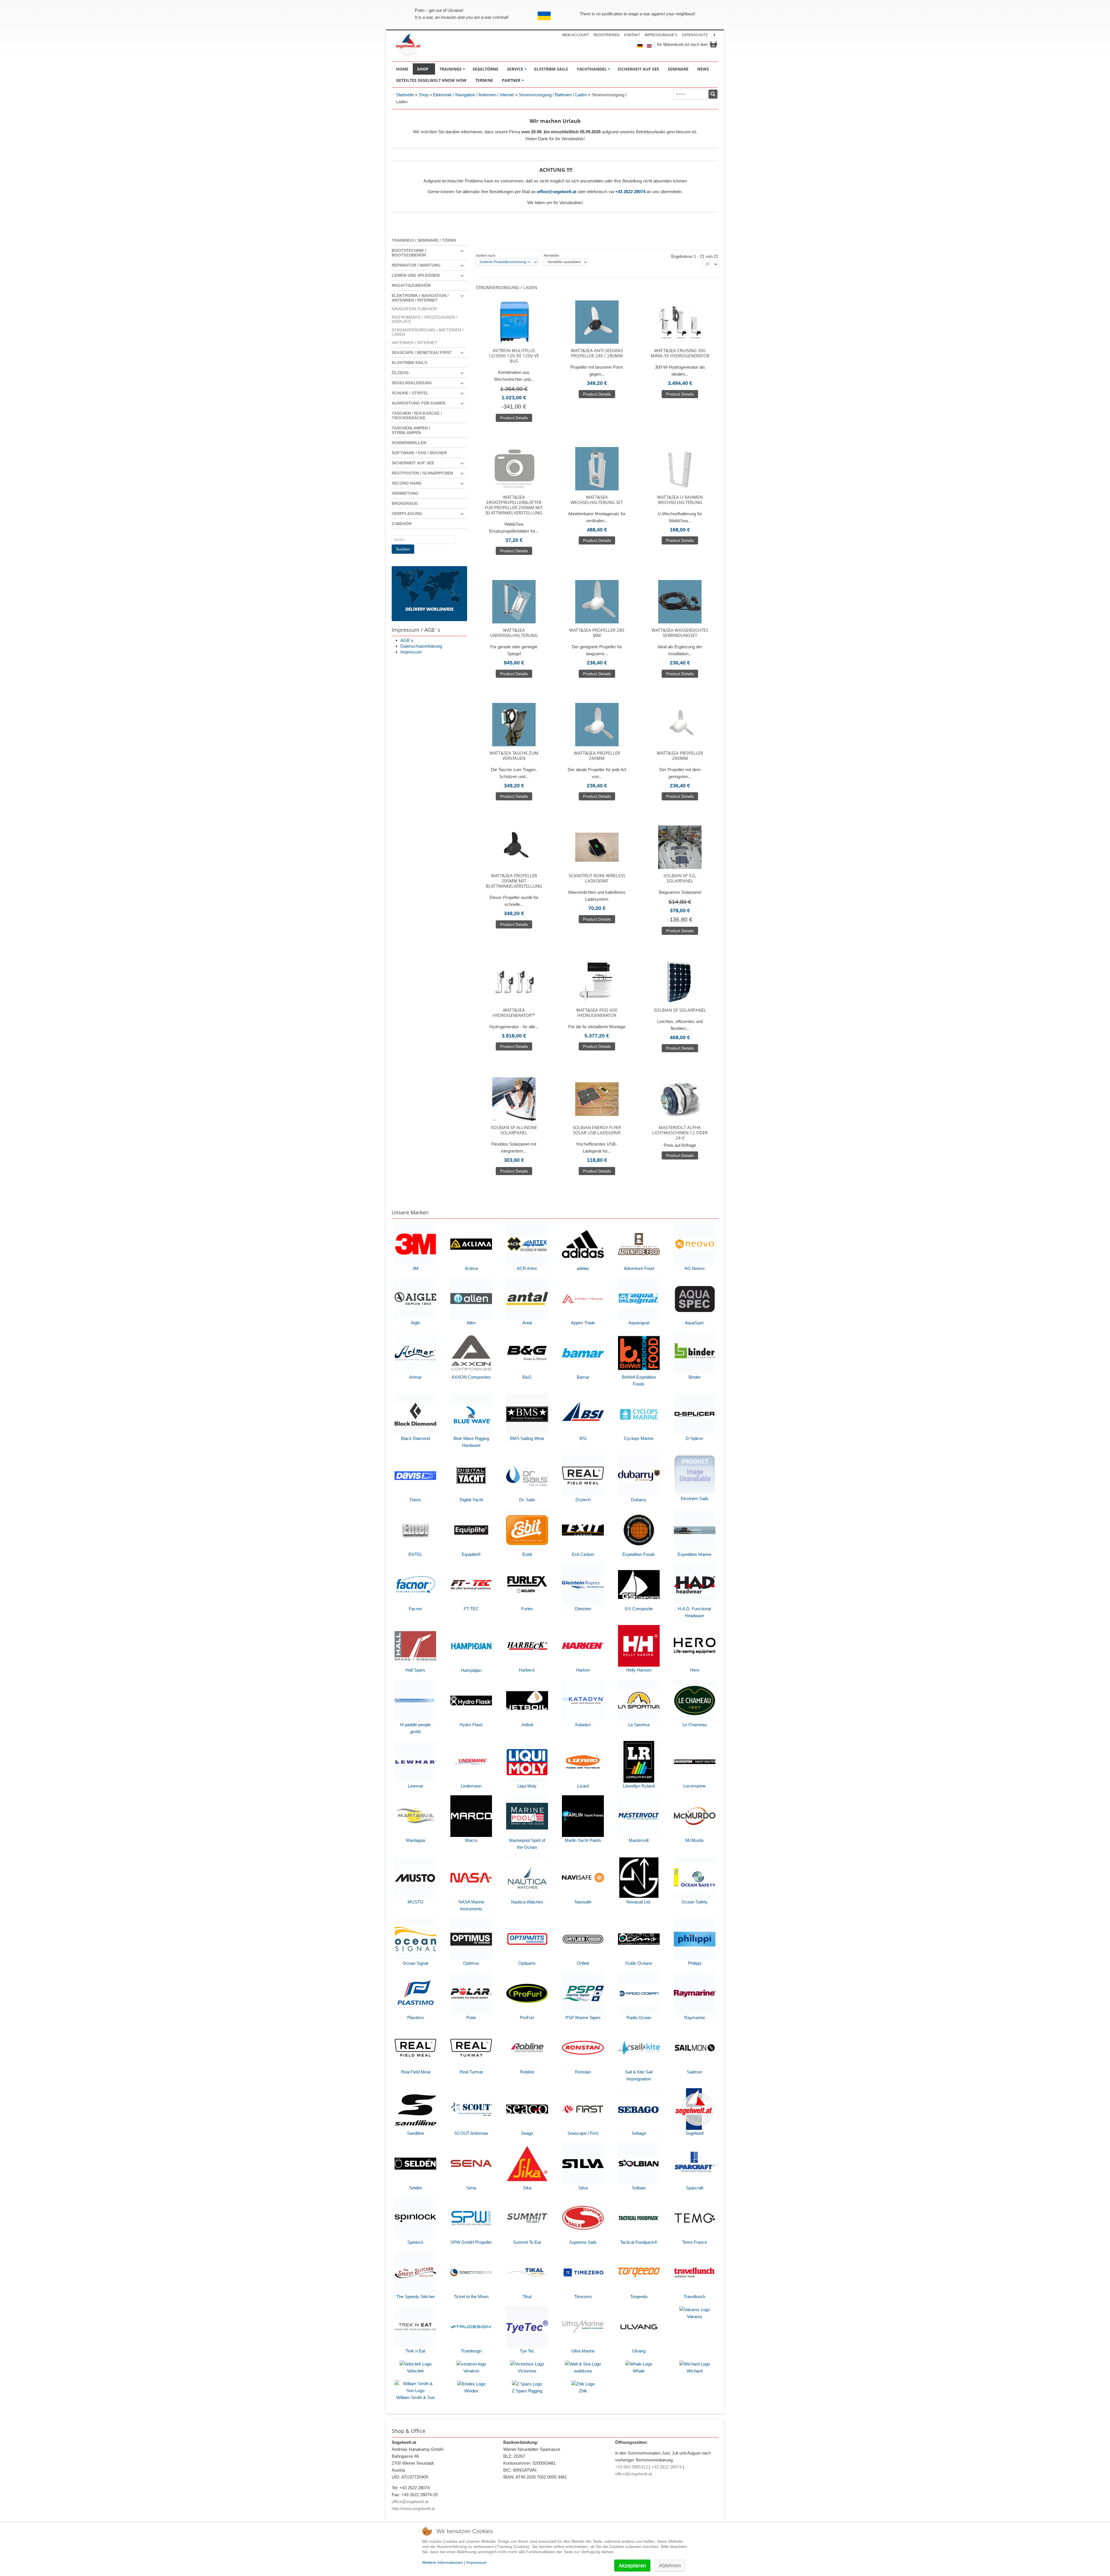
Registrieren (606, 35)
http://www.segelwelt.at (413, 2508)
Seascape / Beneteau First (422, 352)
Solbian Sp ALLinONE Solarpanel (514, 1130)
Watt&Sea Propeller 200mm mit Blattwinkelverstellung (514, 881)
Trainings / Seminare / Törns (424, 240)
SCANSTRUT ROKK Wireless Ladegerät (597, 878)
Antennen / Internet (415, 343)
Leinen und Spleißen (416, 275)
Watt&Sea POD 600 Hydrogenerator (597, 1013)
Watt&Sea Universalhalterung (514, 633)
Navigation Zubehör (414, 309)
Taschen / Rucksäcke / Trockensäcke (417, 416)
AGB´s (407, 640)
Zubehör (402, 524)
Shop (423, 95)
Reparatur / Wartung (416, 265)
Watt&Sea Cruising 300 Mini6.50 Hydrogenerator (680, 353)
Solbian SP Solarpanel (680, 1010)
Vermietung (405, 493)
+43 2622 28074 (630, 192)
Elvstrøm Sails (409, 363)
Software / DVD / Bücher (419, 453)
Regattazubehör (411, 285)
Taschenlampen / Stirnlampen (411, 430)
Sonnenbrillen (409, 443)
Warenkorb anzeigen (713, 44)
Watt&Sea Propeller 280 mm (597, 633)
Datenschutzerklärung (421, 646)
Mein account (576, 35)
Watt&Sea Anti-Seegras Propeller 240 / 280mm (597, 353)
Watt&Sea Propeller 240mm (597, 756)
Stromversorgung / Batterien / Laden (553, 95)
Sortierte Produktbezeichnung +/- (505, 262)
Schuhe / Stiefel (410, 393)
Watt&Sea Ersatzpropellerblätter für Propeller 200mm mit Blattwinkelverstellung (514, 505)
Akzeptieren (632, 2566)
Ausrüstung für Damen (419, 403)
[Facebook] (714, 35)
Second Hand (407, 483)
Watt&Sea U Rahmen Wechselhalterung (680, 500)
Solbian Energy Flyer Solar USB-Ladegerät (597, 1130)
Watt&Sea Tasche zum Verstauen (514, 756)
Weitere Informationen (442, 2562)
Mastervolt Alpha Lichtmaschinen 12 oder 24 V (680, 1133)
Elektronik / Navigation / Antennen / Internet (473, 95)
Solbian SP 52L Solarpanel (680, 878)
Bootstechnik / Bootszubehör (409, 253)
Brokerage (405, 503)
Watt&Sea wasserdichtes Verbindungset (680, 633)
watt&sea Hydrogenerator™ (514, 1013)
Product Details (514, 418)
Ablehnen (670, 2566)
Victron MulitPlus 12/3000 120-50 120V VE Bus (514, 356)
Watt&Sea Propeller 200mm (680, 756)
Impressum (411, 652)
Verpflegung (407, 514)
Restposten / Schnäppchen (422, 473)
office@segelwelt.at (557, 192)
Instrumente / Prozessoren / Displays (424, 320)
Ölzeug (400, 373)
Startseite (405, 95)
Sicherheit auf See (413, 463)
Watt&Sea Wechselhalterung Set (597, 500)
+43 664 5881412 (631, 2467)
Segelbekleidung (412, 383)
